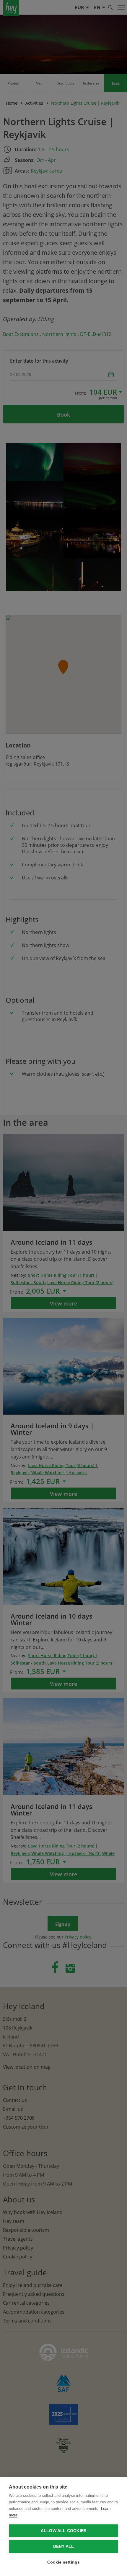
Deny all (64, 2546)
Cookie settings (64, 2562)
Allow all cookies (63, 2531)
